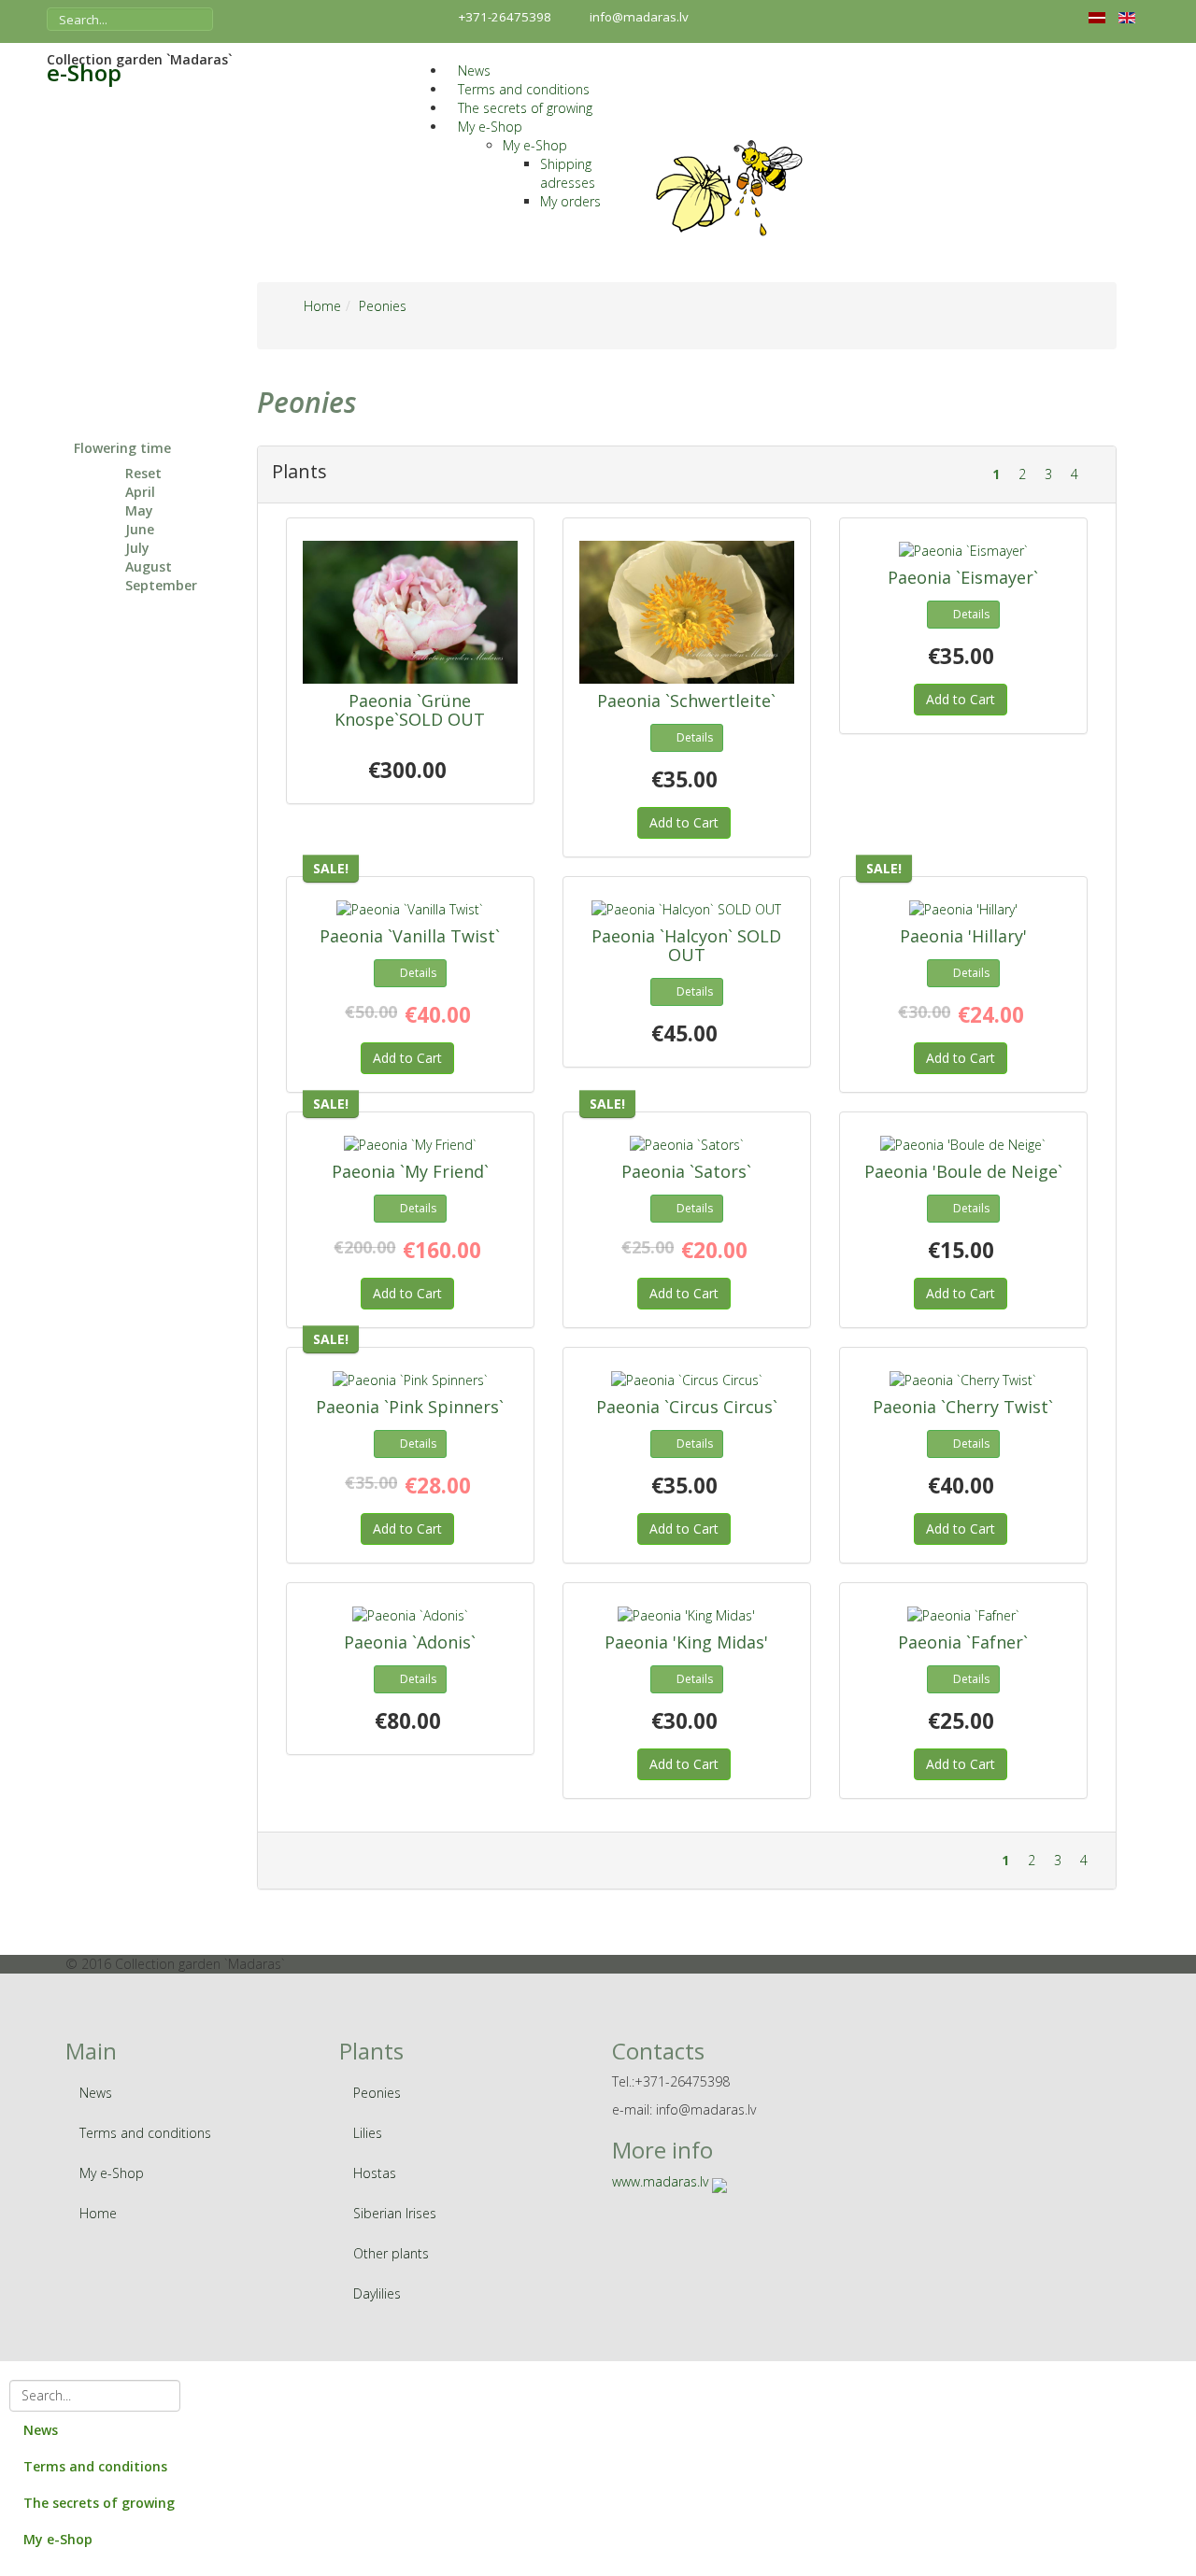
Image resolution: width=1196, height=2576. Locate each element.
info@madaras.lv (639, 17)
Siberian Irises (395, 2213)
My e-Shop (490, 127)
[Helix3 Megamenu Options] (432, 52)
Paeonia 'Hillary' (963, 936)
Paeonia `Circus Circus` (687, 1407)
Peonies (377, 2093)
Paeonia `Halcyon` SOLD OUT (686, 945)
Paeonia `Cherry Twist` (963, 1407)
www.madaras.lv (660, 2181)
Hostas (375, 2173)
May (139, 510)
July (137, 548)
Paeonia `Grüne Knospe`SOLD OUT (410, 710)
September (161, 585)
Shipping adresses (568, 173)
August (149, 566)
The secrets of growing (525, 108)
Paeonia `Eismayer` (963, 577)
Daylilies (377, 2293)
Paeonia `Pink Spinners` (410, 1407)
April (140, 492)
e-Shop (84, 73)
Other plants (391, 2253)
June (140, 529)
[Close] (9, 2370)
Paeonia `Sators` (686, 1171)
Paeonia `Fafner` (963, 1642)
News (474, 71)
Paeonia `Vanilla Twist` (410, 936)
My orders (570, 201)
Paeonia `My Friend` (410, 1171)
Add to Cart (684, 822)
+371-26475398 (505, 17)
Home (98, 2213)
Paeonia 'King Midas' (686, 1642)
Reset (143, 473)
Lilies (368, 2133)
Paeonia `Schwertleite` (686, 701)
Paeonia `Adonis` (410, 1642)
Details (695, 737)
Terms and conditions (524, 89)
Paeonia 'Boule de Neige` (963, 1171)
